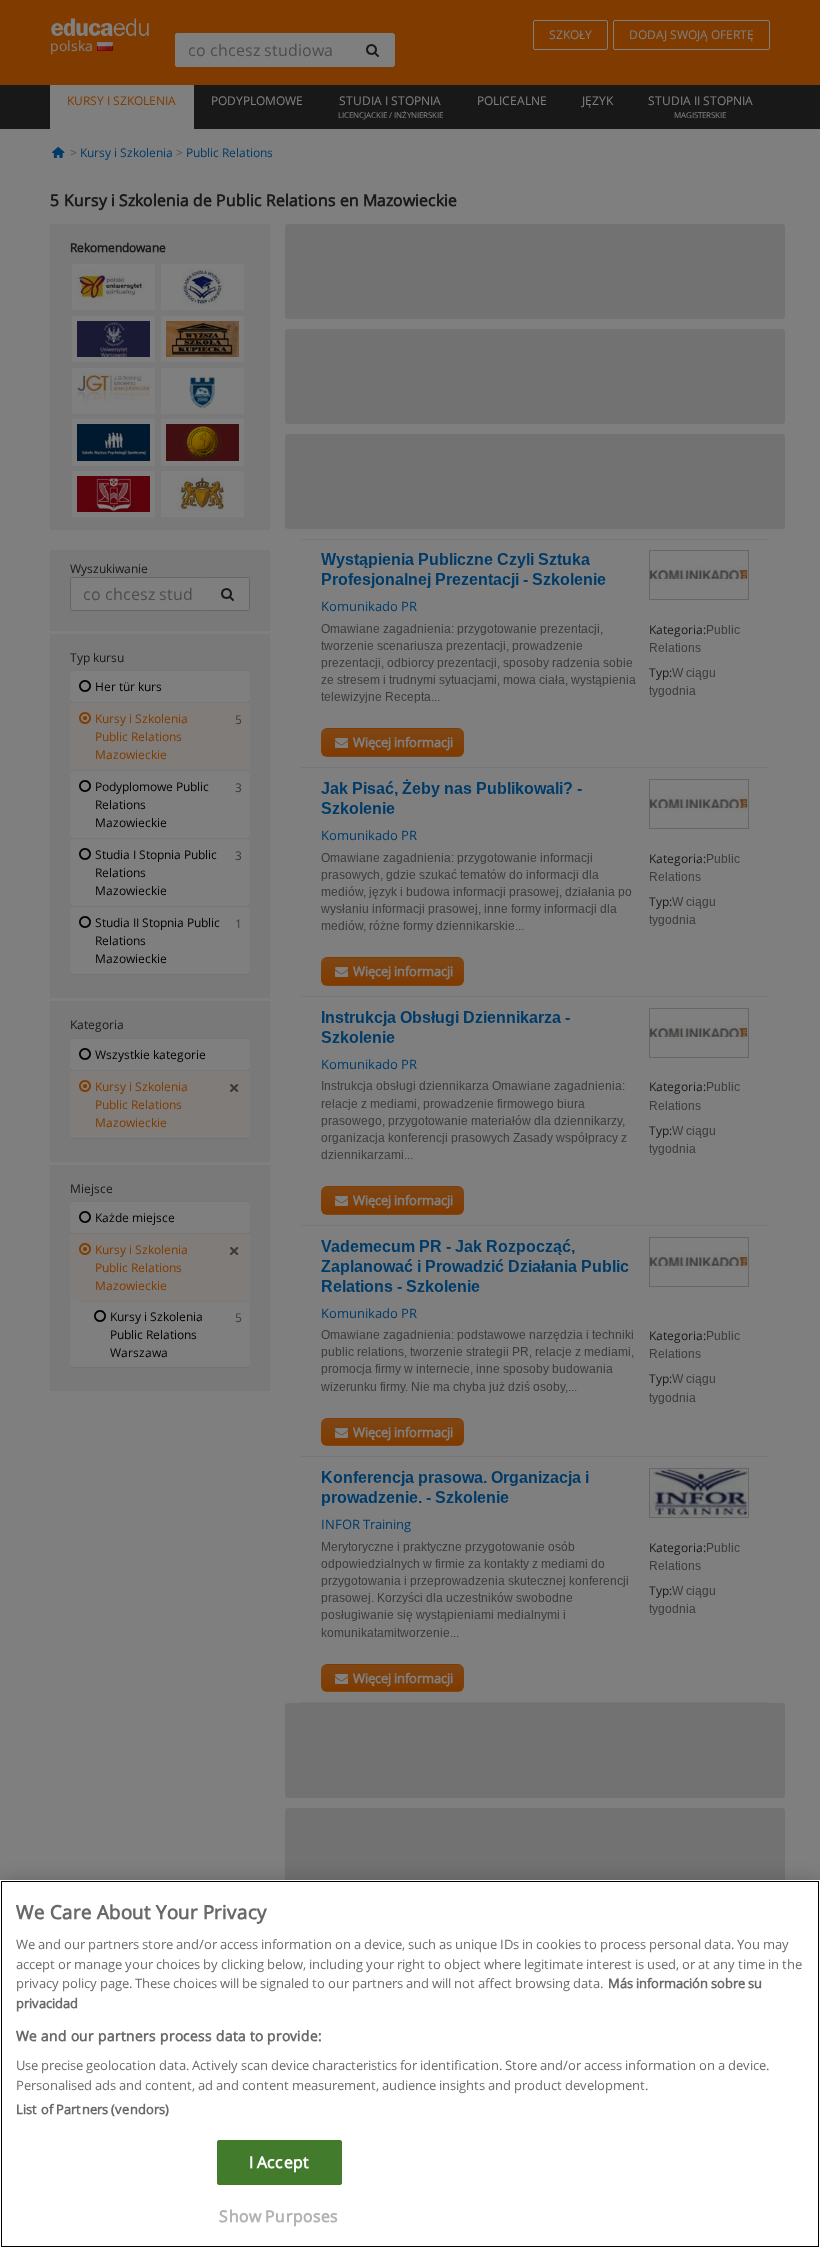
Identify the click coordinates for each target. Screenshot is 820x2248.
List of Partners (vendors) (92, 2109)
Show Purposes (278, 2216)
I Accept (279, 2162)
